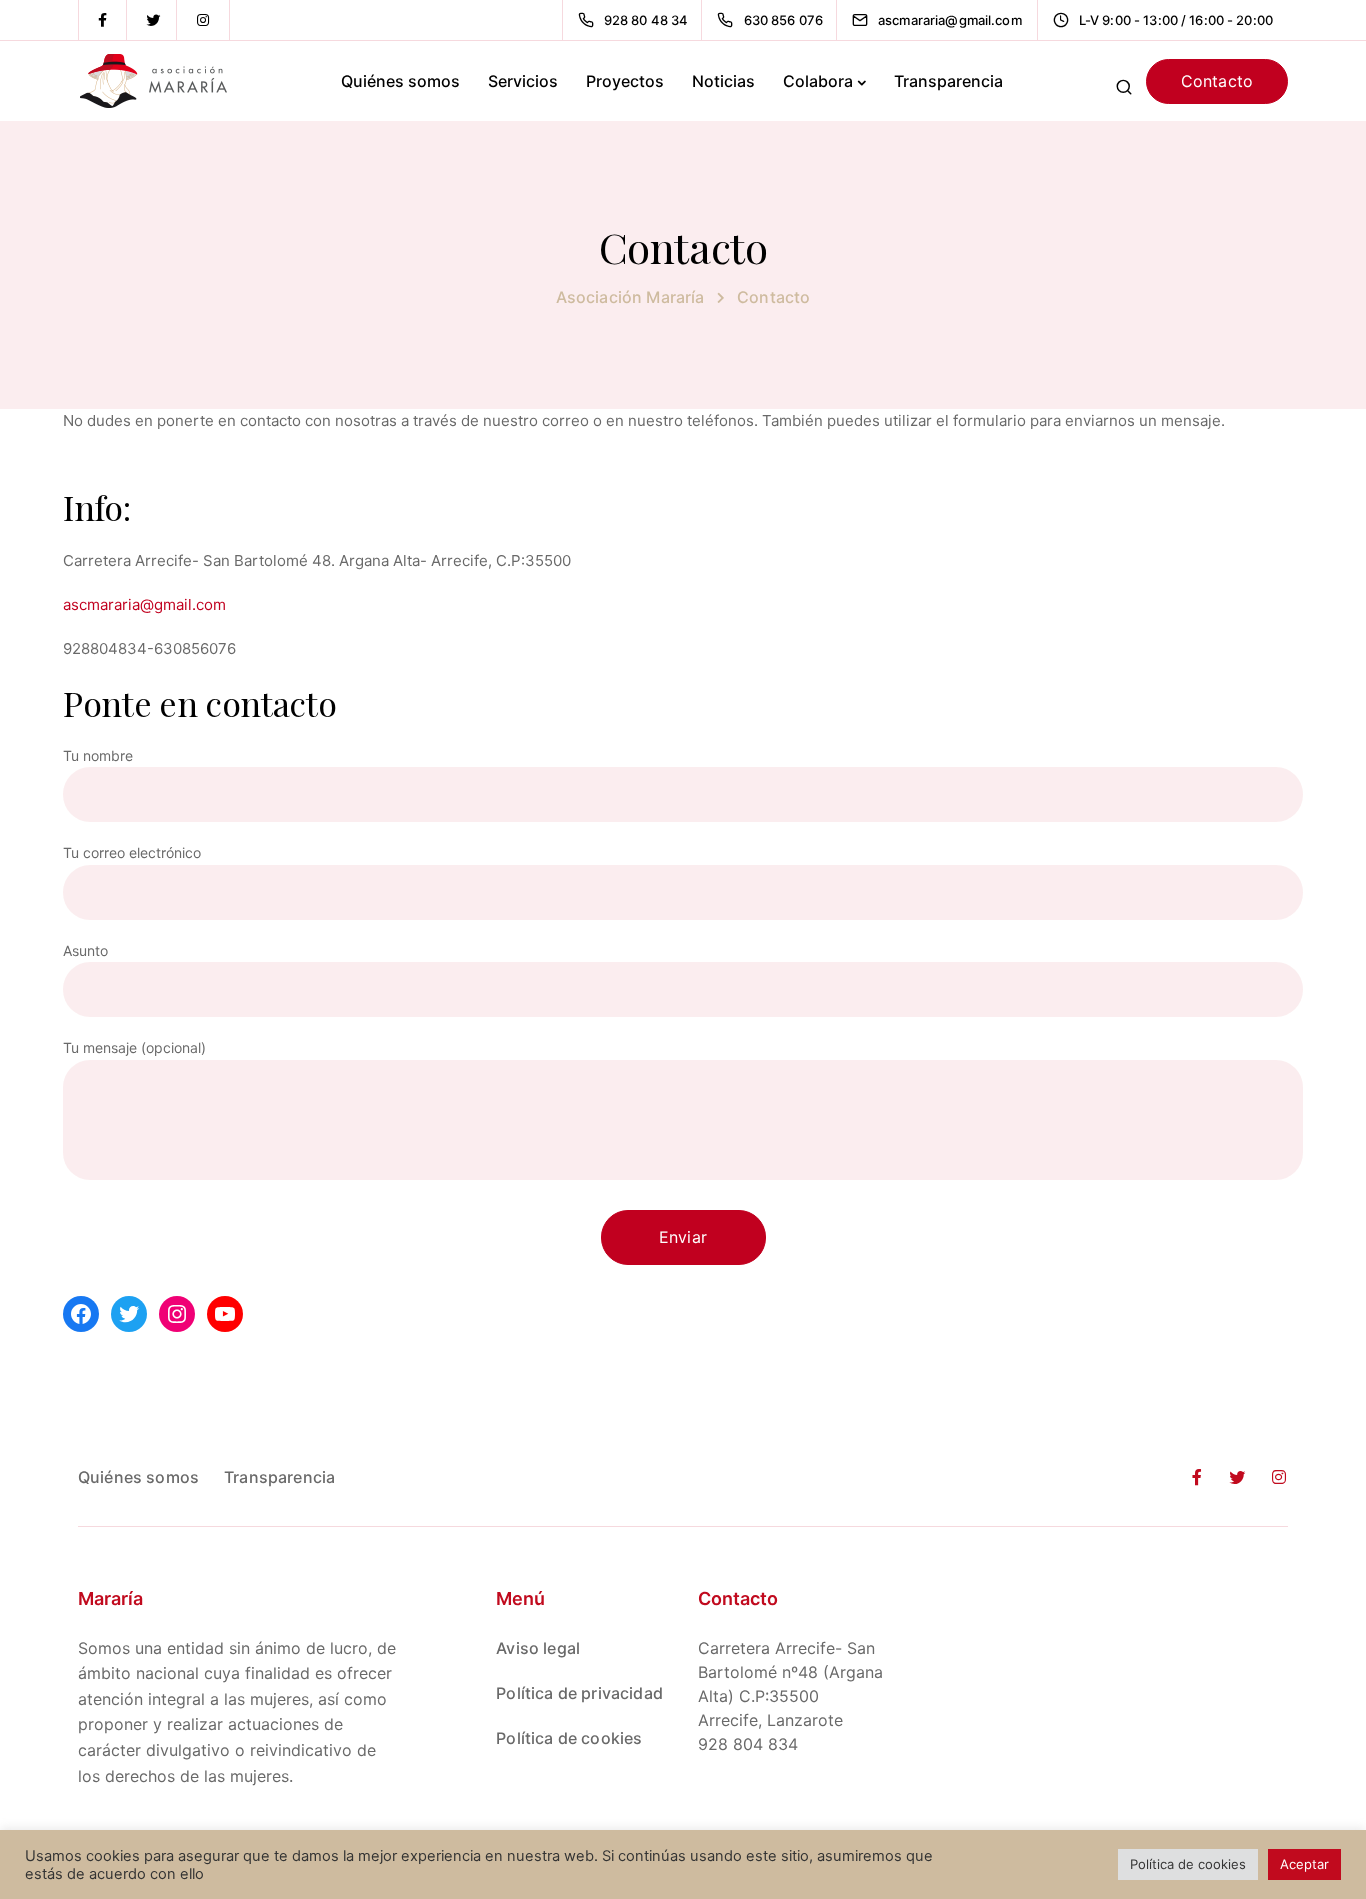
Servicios (523, 81)
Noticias (723, 81)
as (71, 604)
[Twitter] (153, 20)
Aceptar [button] (1304, 1864)
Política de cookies (569, 1738)
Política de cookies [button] (1188, 1864)
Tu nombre (98, 755)
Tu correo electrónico (132, 852)
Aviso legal (538, 1648)
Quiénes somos (400, 81)
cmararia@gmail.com (152, 604)
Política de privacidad (579, 1693)
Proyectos (625, 81)
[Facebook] (103, 20)
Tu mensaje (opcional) (134, 1047)
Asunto (85, 950)
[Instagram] (203, 20)
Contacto (1217, 81)
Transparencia (948, 81)
